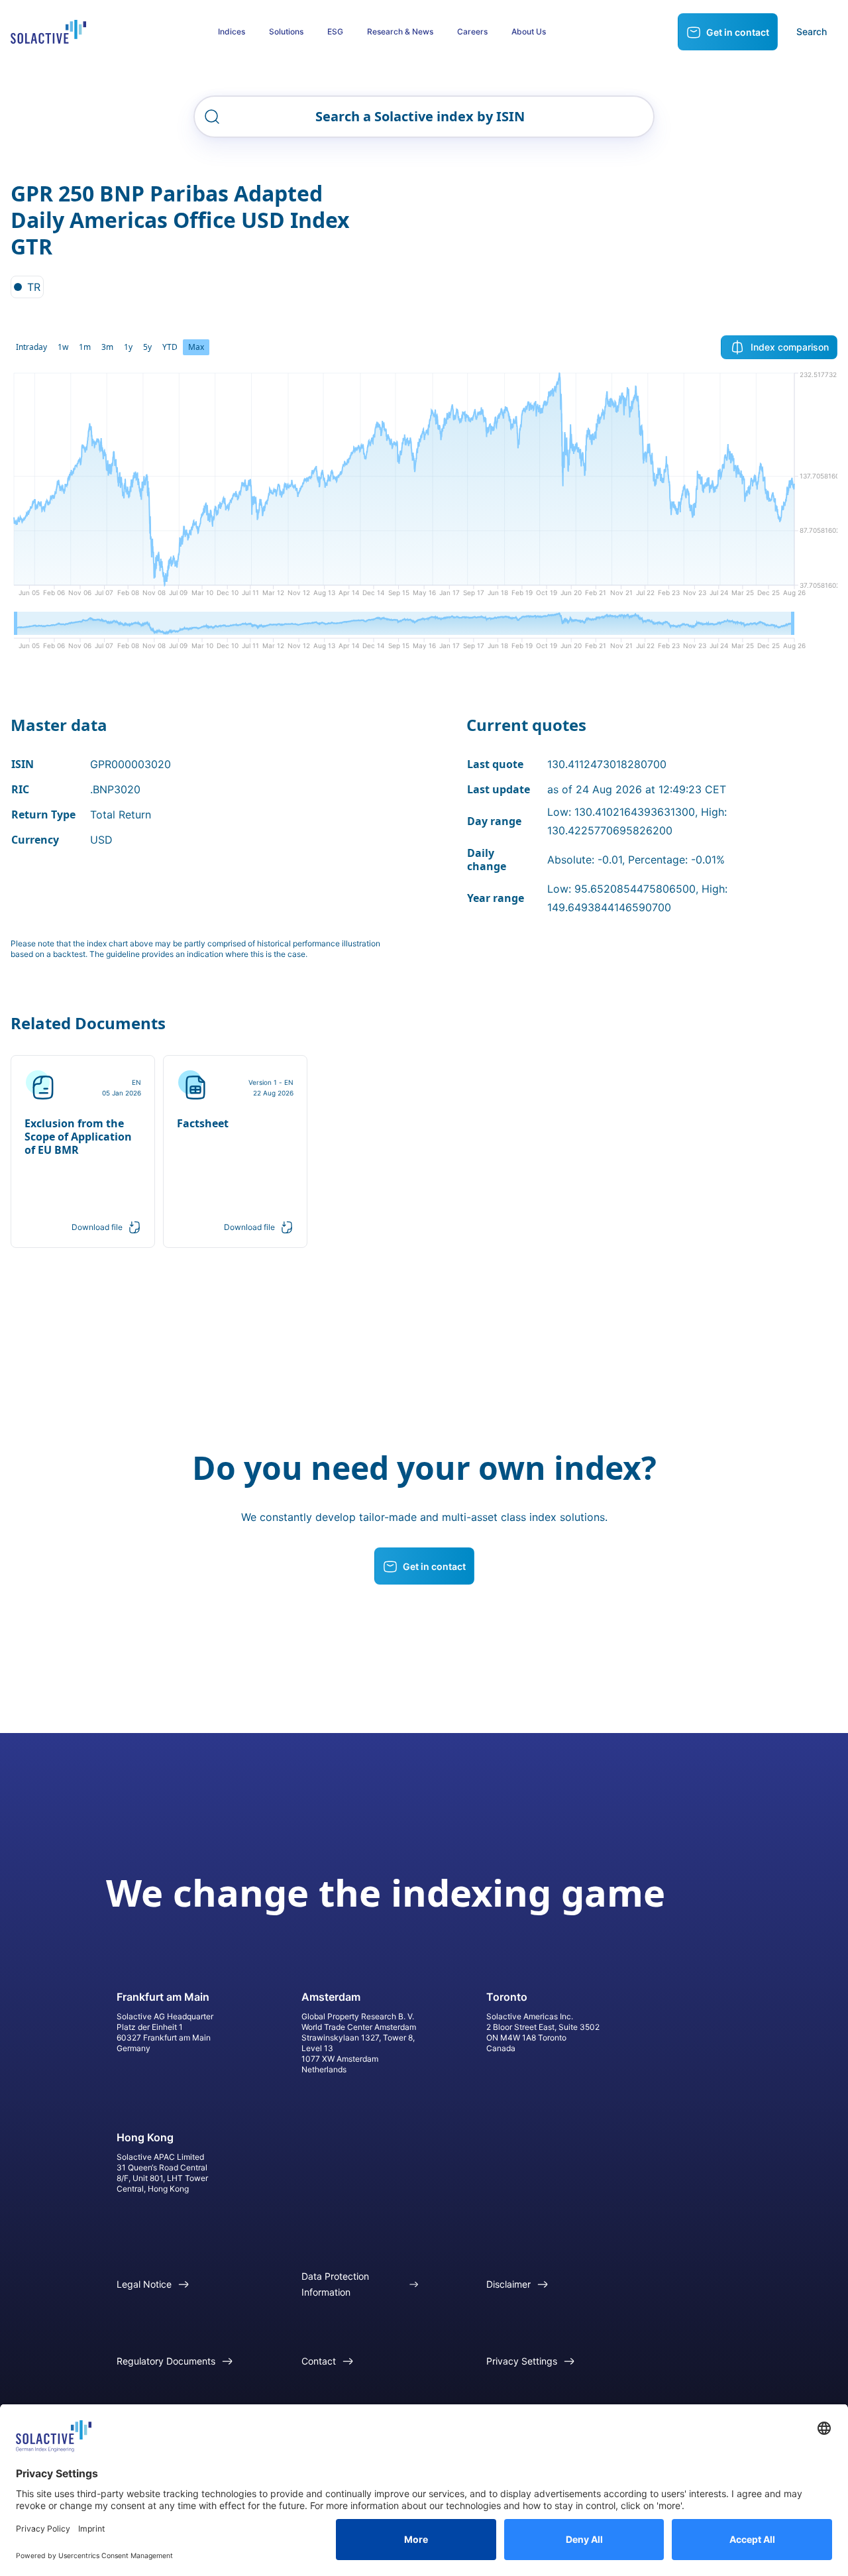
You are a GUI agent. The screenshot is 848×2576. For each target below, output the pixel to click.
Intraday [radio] (31, 347)
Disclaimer (508, 2284)
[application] (424, 489)
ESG (335, 31)
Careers (472, 31)
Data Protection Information (335, 2284)
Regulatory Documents (166, 2361)
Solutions (286, 31)
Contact (319, 2361)
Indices (232, 31)
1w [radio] (63, 347)
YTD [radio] (170, 347)
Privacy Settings (522, 2361)
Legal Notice (144, 2284)
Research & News (400, 31)
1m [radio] (85, 347)
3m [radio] (107, 347)
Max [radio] (196, 347)
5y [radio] (147, 347)
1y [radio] (128, 347)
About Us (529, 31)
